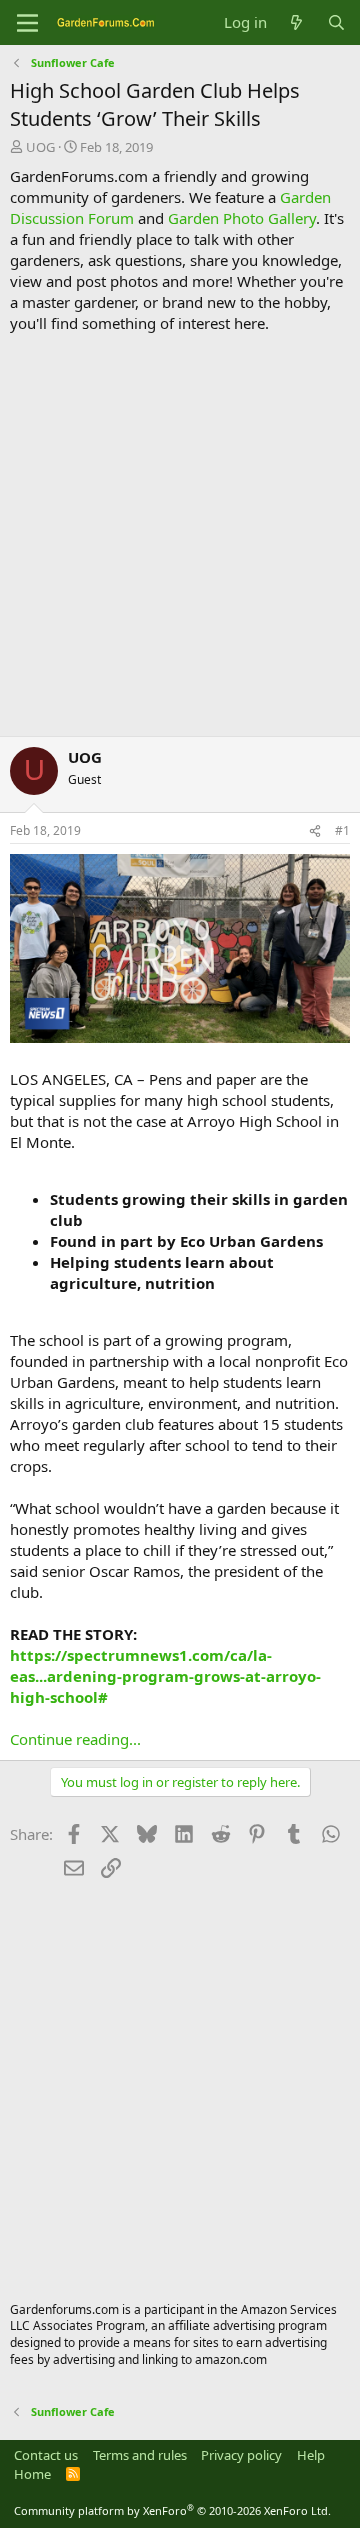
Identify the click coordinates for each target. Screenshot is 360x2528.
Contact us (46, 2455)
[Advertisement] (180, 535)
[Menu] (27, 23)
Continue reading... (75, 1739)
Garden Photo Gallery (242, 218)
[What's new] (296, 22)
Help (311, 2455)
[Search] (336, 22)
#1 (342, 830)
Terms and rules (140, 2455)
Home (32, 2474)
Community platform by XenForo (172, 2510)
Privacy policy (241, 2455)
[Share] (315, 831)
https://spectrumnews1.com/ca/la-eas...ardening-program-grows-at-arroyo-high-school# (165, 1676)
